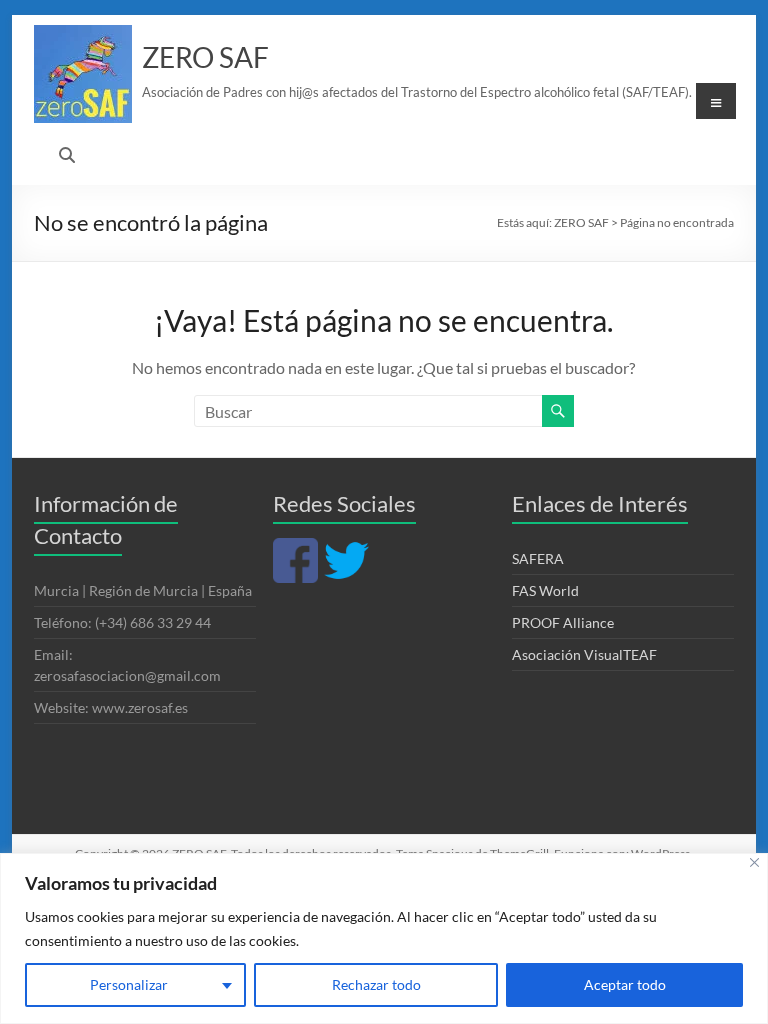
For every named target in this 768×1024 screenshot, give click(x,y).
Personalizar (129, 984)
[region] (384, 938)
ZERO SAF (205, 57)
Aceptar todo (625, 984)
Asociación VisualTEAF (584, 654)
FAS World (545, 590)
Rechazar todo (376, 984)
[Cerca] (754, 862)
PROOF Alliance (563, 622)
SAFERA (538, 558)
